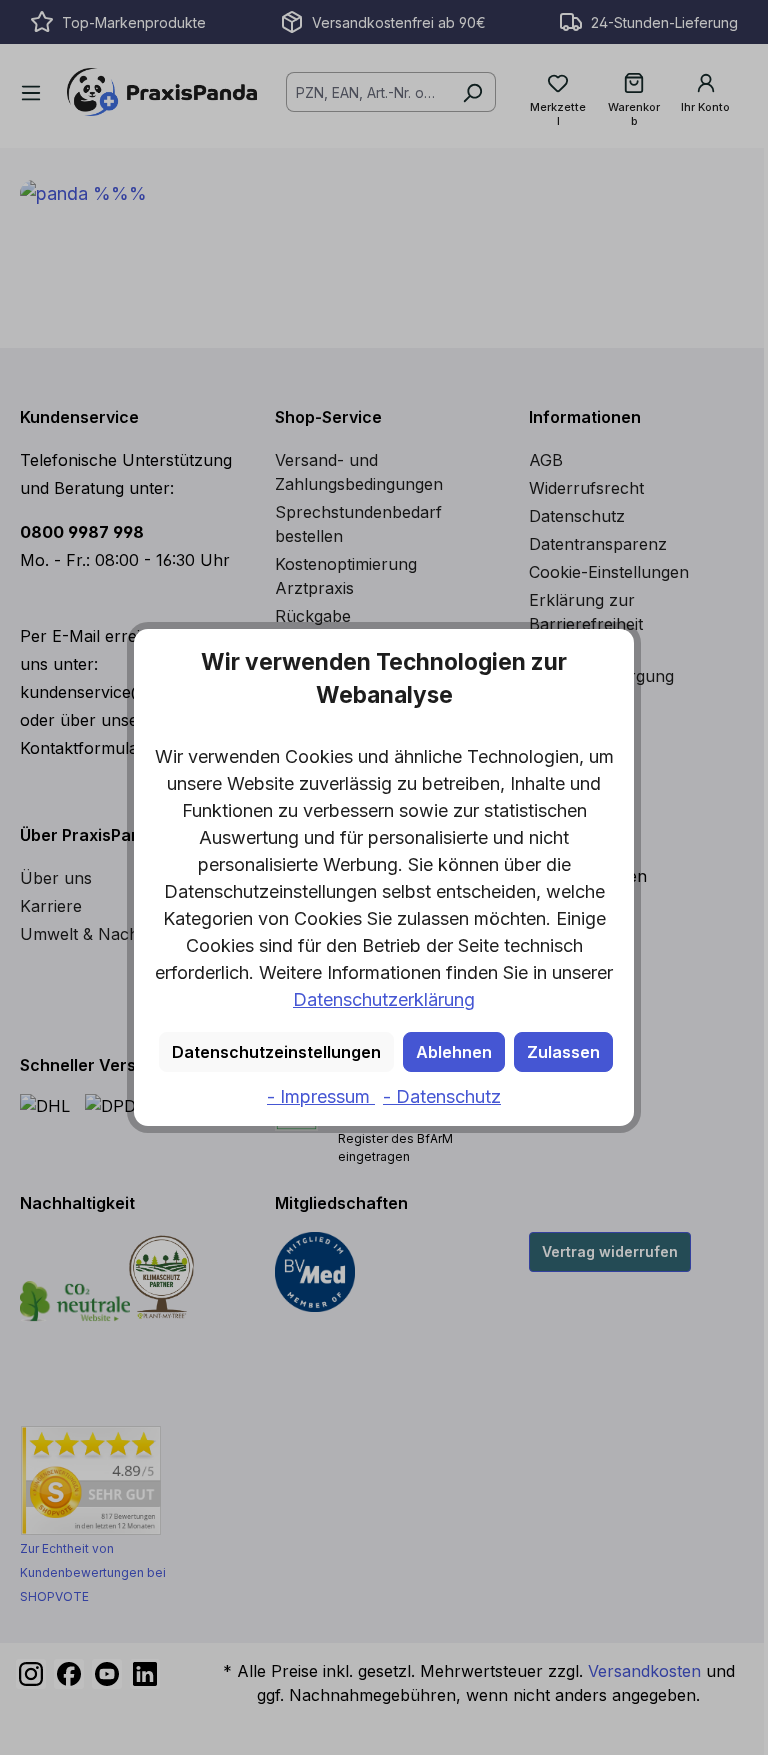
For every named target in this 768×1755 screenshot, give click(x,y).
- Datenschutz (442, 1096)
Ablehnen (454, 1052)
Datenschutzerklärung (384, 999)
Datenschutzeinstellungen (276, 1052)
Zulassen (563, 1052)
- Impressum (321, 1096)
